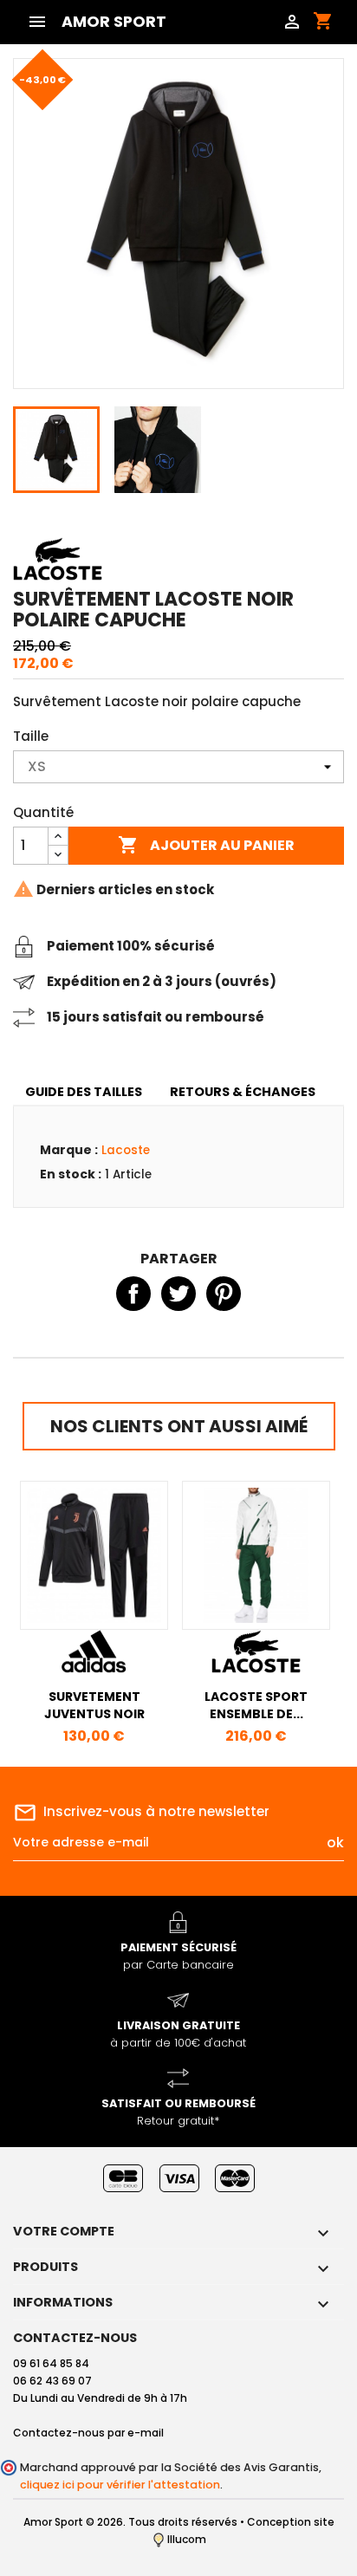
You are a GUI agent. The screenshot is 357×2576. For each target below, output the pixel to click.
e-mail (146, 2433)
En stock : (71, 1174)
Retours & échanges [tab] (243, 1092)
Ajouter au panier (206, 845)
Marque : (69, 1150)
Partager (133, 1294)
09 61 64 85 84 (51, 2363)
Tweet (178, 1294)
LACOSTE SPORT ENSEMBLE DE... (256, 1705)
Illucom (185, 2539)
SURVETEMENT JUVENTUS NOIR (94, 1705)
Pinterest (224, 1294)
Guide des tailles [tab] (84, 1092)
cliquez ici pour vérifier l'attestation (120, 2485)
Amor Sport (114, 22)
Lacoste (126, 1150)
